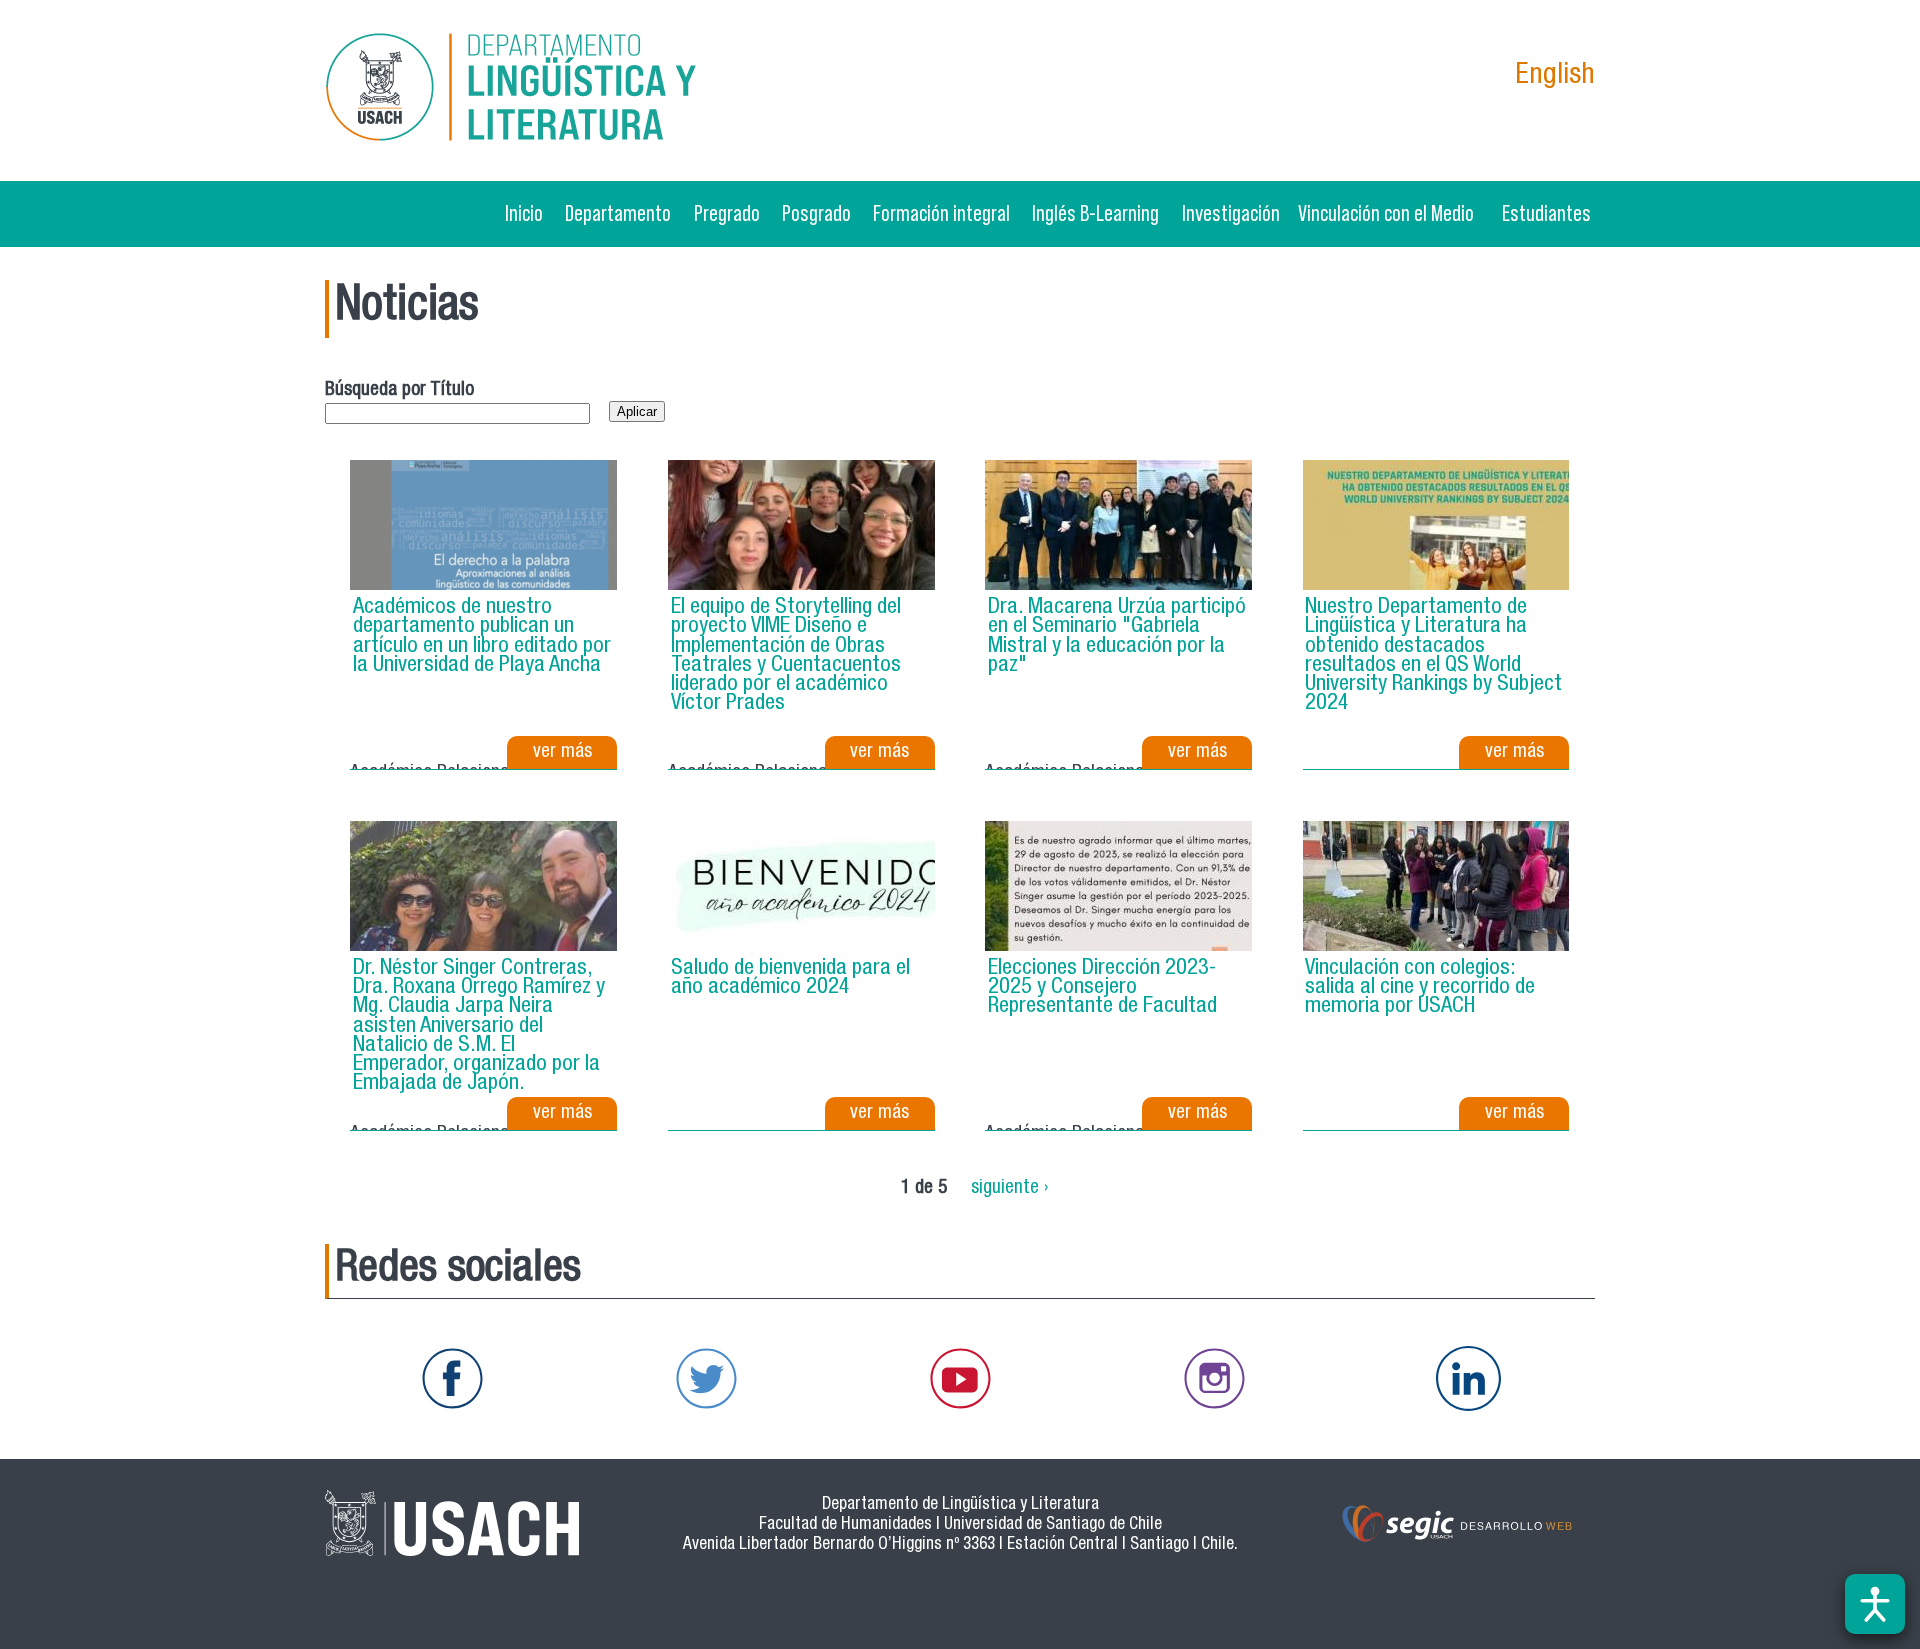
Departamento (618, 213)
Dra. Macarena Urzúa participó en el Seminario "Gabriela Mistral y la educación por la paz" (1117, 637)
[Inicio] (529, 90)
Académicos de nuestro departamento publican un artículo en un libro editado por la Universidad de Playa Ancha (482, 637)
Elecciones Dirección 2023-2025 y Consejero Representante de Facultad (1102, 988)
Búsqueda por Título (399, 390)
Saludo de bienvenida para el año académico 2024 (790, 978)
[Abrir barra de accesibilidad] (1875, 1604)
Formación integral (941, 213)
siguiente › (1009, 1187)
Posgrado (816, 213)
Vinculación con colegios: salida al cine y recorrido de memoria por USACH (1420, 988)
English (1555, 76)
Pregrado (727, 213)
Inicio (524, 213)
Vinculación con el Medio (1386, 213)
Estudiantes (1546, 213)
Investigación (1231, 213)
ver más (562, 752)
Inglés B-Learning (1095, 213)
